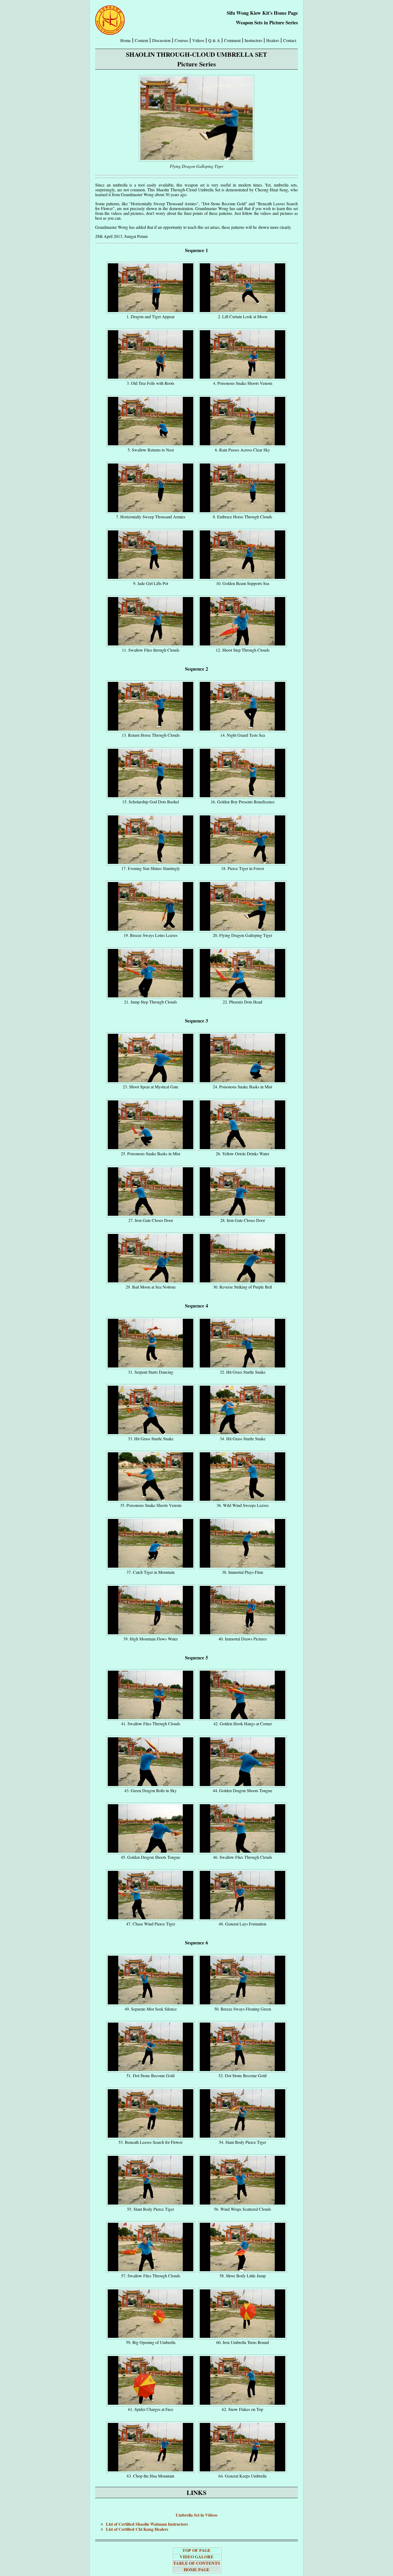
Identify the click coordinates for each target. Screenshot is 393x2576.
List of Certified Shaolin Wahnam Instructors (147, 2524)
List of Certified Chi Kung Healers (137, 2529)
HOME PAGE (197, 2569)
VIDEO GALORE (197, 2557)
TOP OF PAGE (196, 2550)
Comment (232, 40)
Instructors (253, 40)
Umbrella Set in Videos (196, 2515)
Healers (273, 40)
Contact (290, 40)
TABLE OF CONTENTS (197, 2563)
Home (126, 40)
